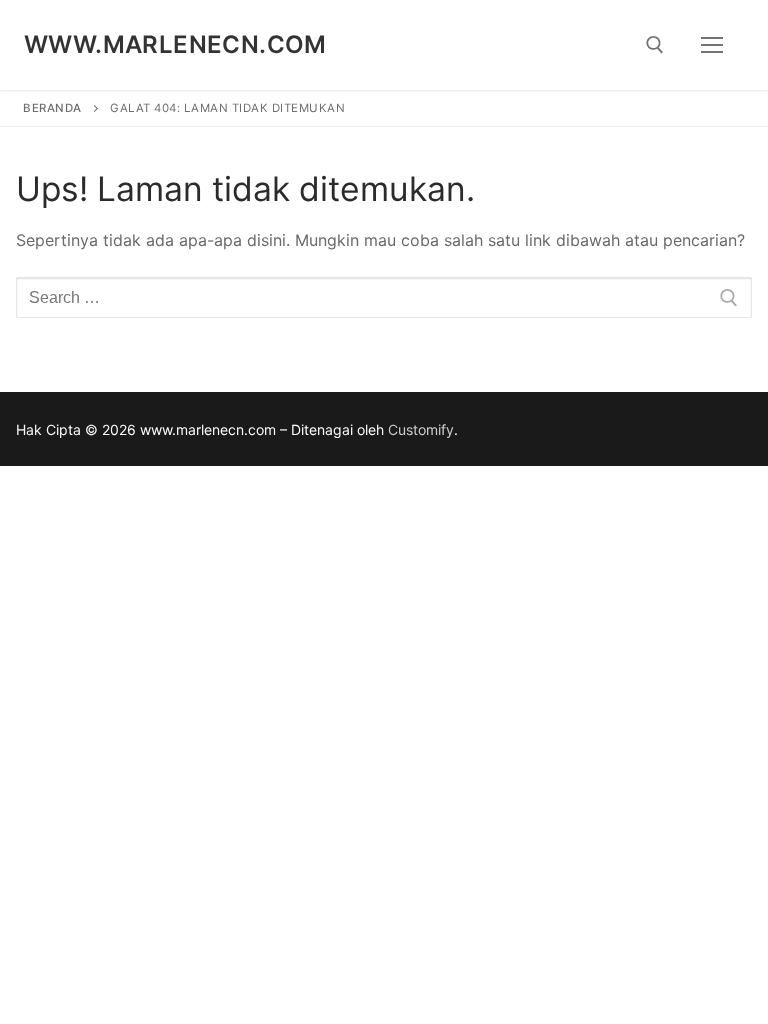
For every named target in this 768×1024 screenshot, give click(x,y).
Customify (421, 429)
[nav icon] (712, 45)
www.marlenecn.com (175, 44)
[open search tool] (655, 45)
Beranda (52, 108)
